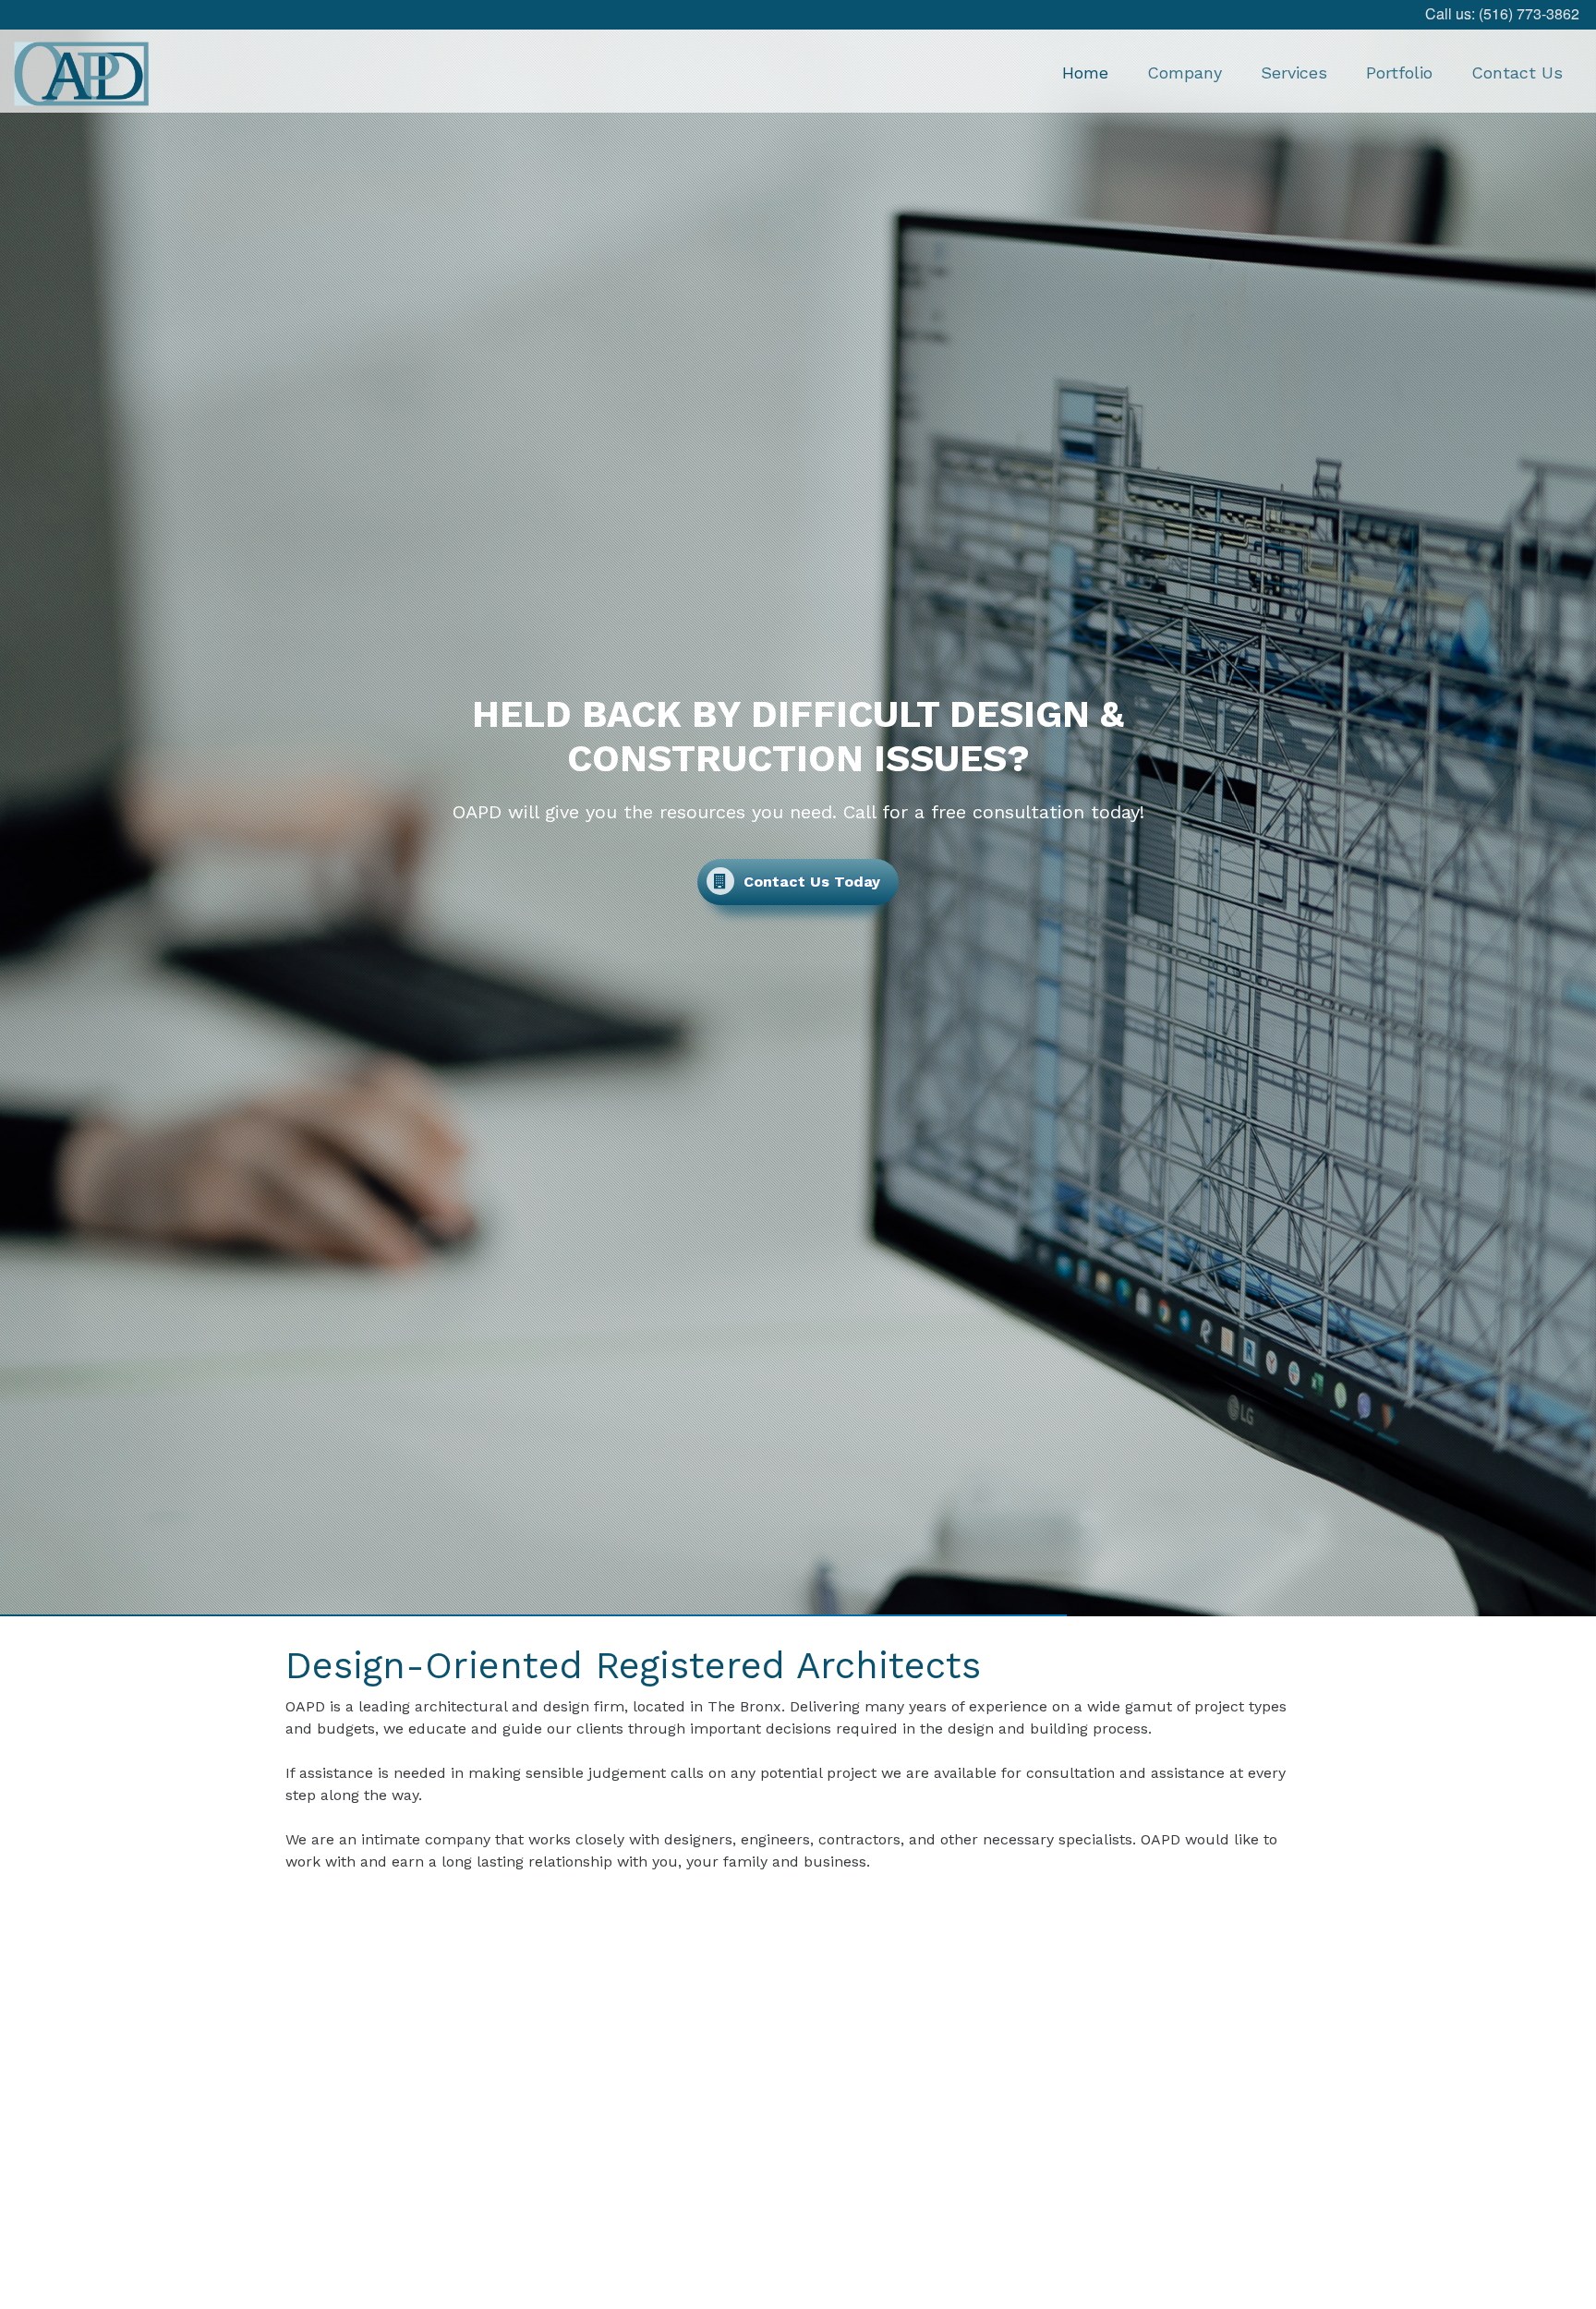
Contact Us (1517, 73)
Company (1185, 73)
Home (1085, 73)
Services (1294, 73)
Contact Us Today (810, 882)
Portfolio (1399, 73)
